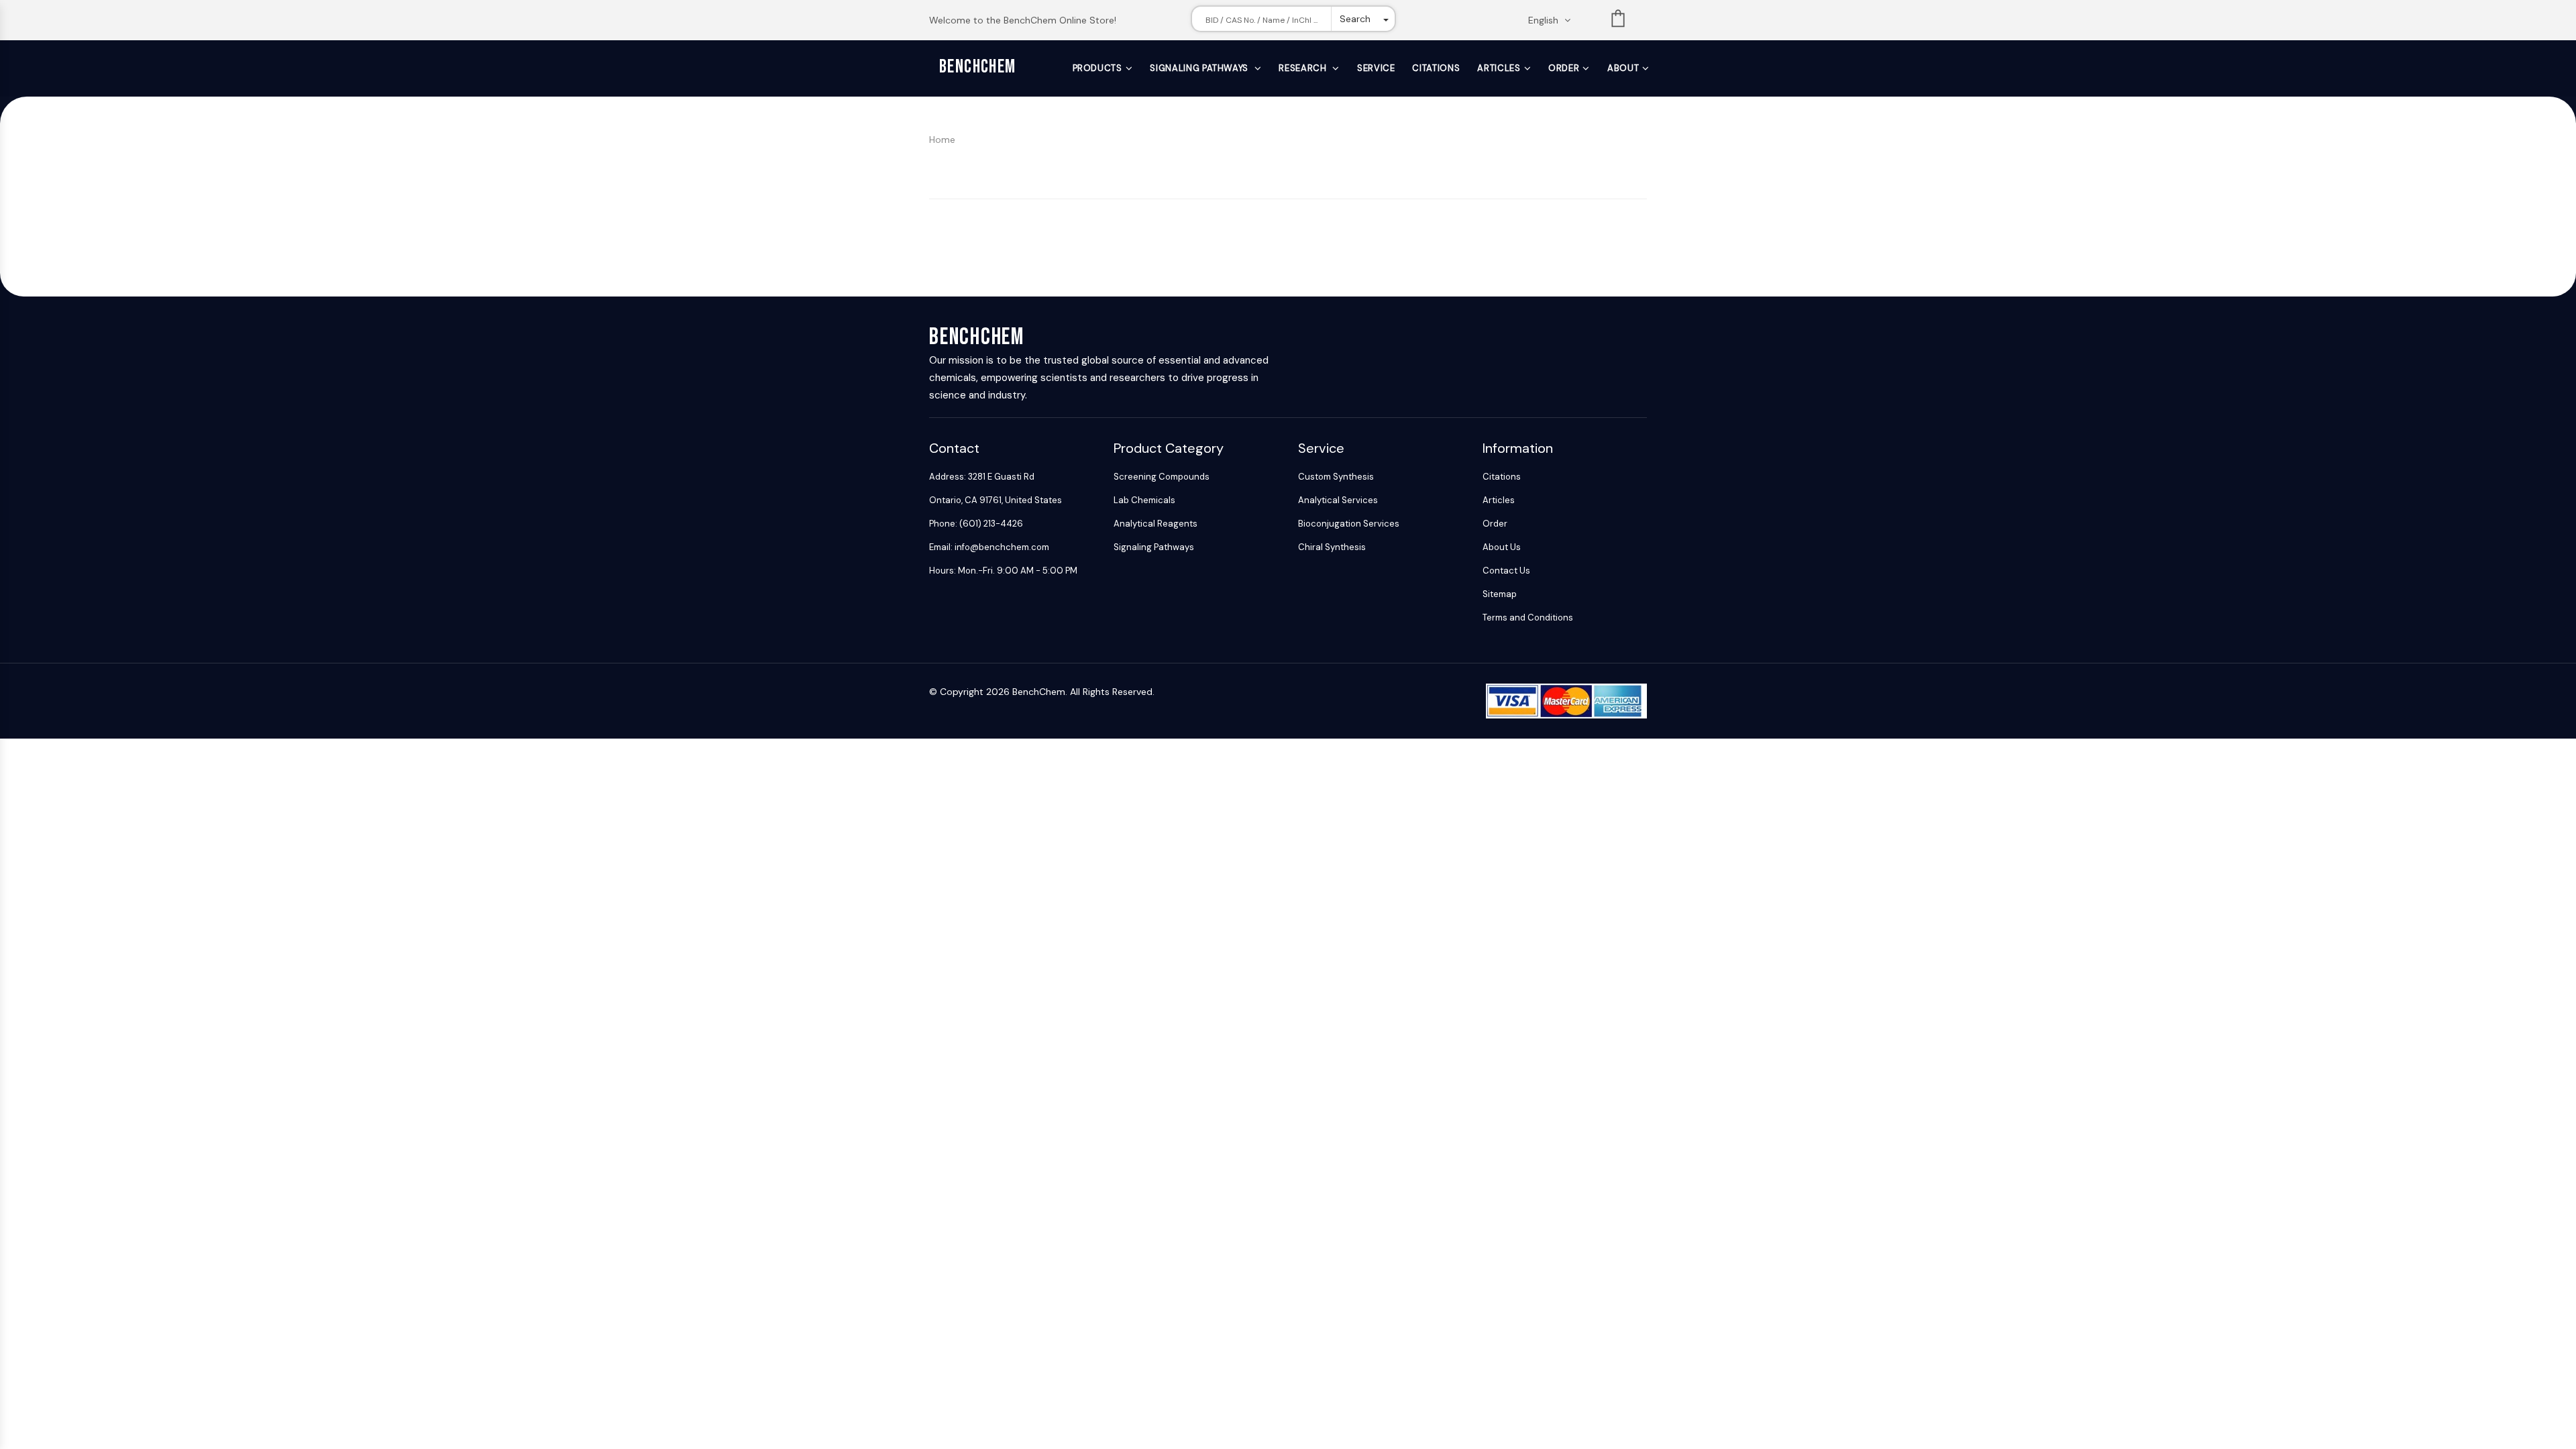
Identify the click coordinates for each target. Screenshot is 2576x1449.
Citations (1436, 68)
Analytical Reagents (1156, 524)
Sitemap (1500, 594)
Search (1355, 19)
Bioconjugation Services (1349, 524)
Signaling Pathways (1200, 68)
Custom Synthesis (1336, 477)
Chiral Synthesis (1332, 547)
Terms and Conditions (1528, 618)
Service (1376, 68)
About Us (1502, 547)
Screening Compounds (1162, 477)
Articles (1499, 68)
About (1623, 68)
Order (1564, 68)
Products (1097, 68)
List (1618, 21)
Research (1304, 68)
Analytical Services (1338, 500)
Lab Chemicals (1144, 500)
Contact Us (1506, 571)
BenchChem (978, 67)
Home (942, 140)
